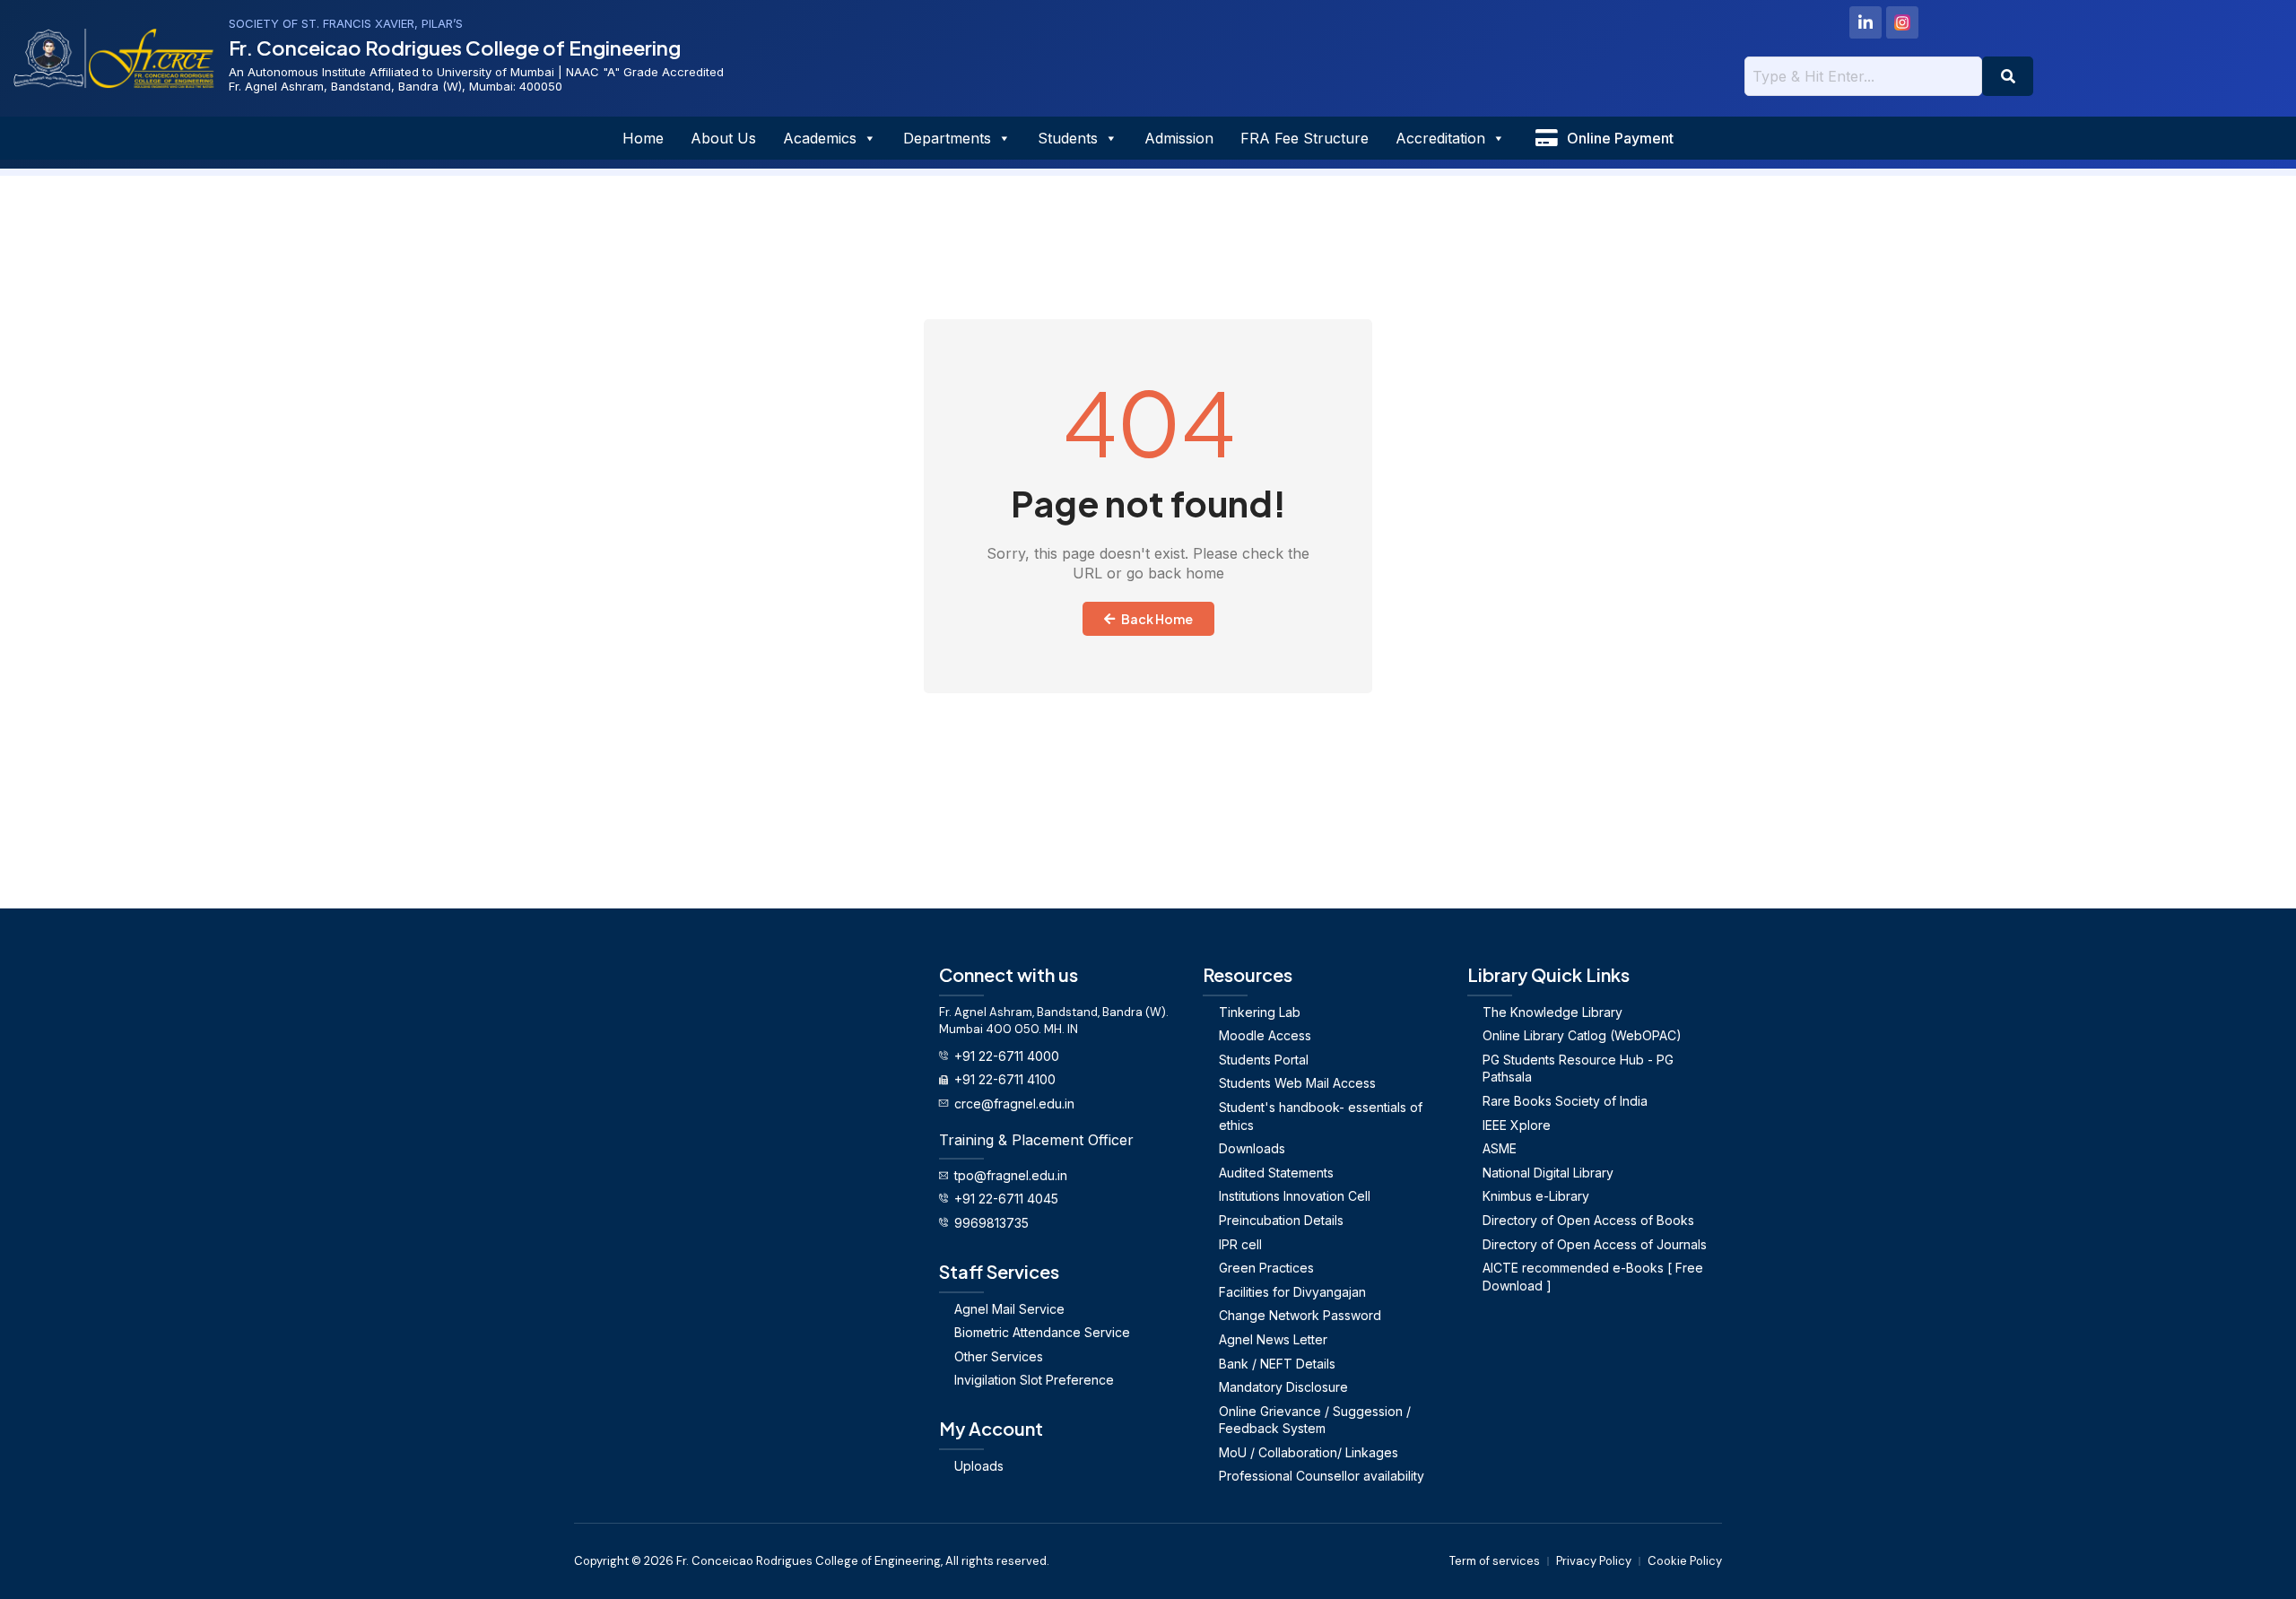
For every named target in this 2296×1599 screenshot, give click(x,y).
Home (643, 138)
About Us (723, 138)
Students (1068, 138)
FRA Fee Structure (1305, 138)
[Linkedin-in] (1865, 22)
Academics (820, 138)
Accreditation (1440, 138)
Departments (947, 138)
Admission (1179, 138)
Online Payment (1620, 138)
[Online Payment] (1546, 138)
